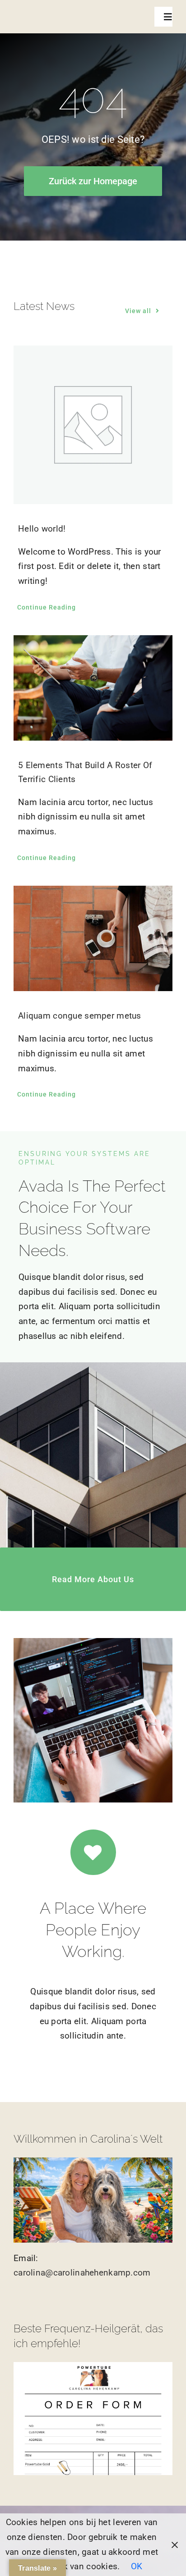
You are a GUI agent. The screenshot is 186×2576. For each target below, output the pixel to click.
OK (137, 2566)
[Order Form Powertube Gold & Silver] (93, 2366)
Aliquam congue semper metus (80, 1016)
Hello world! (42, 529)
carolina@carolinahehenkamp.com (82, 2273)
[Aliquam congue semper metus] (93, 939)
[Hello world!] (93, 425)
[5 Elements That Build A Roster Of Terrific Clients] (93, 688)
